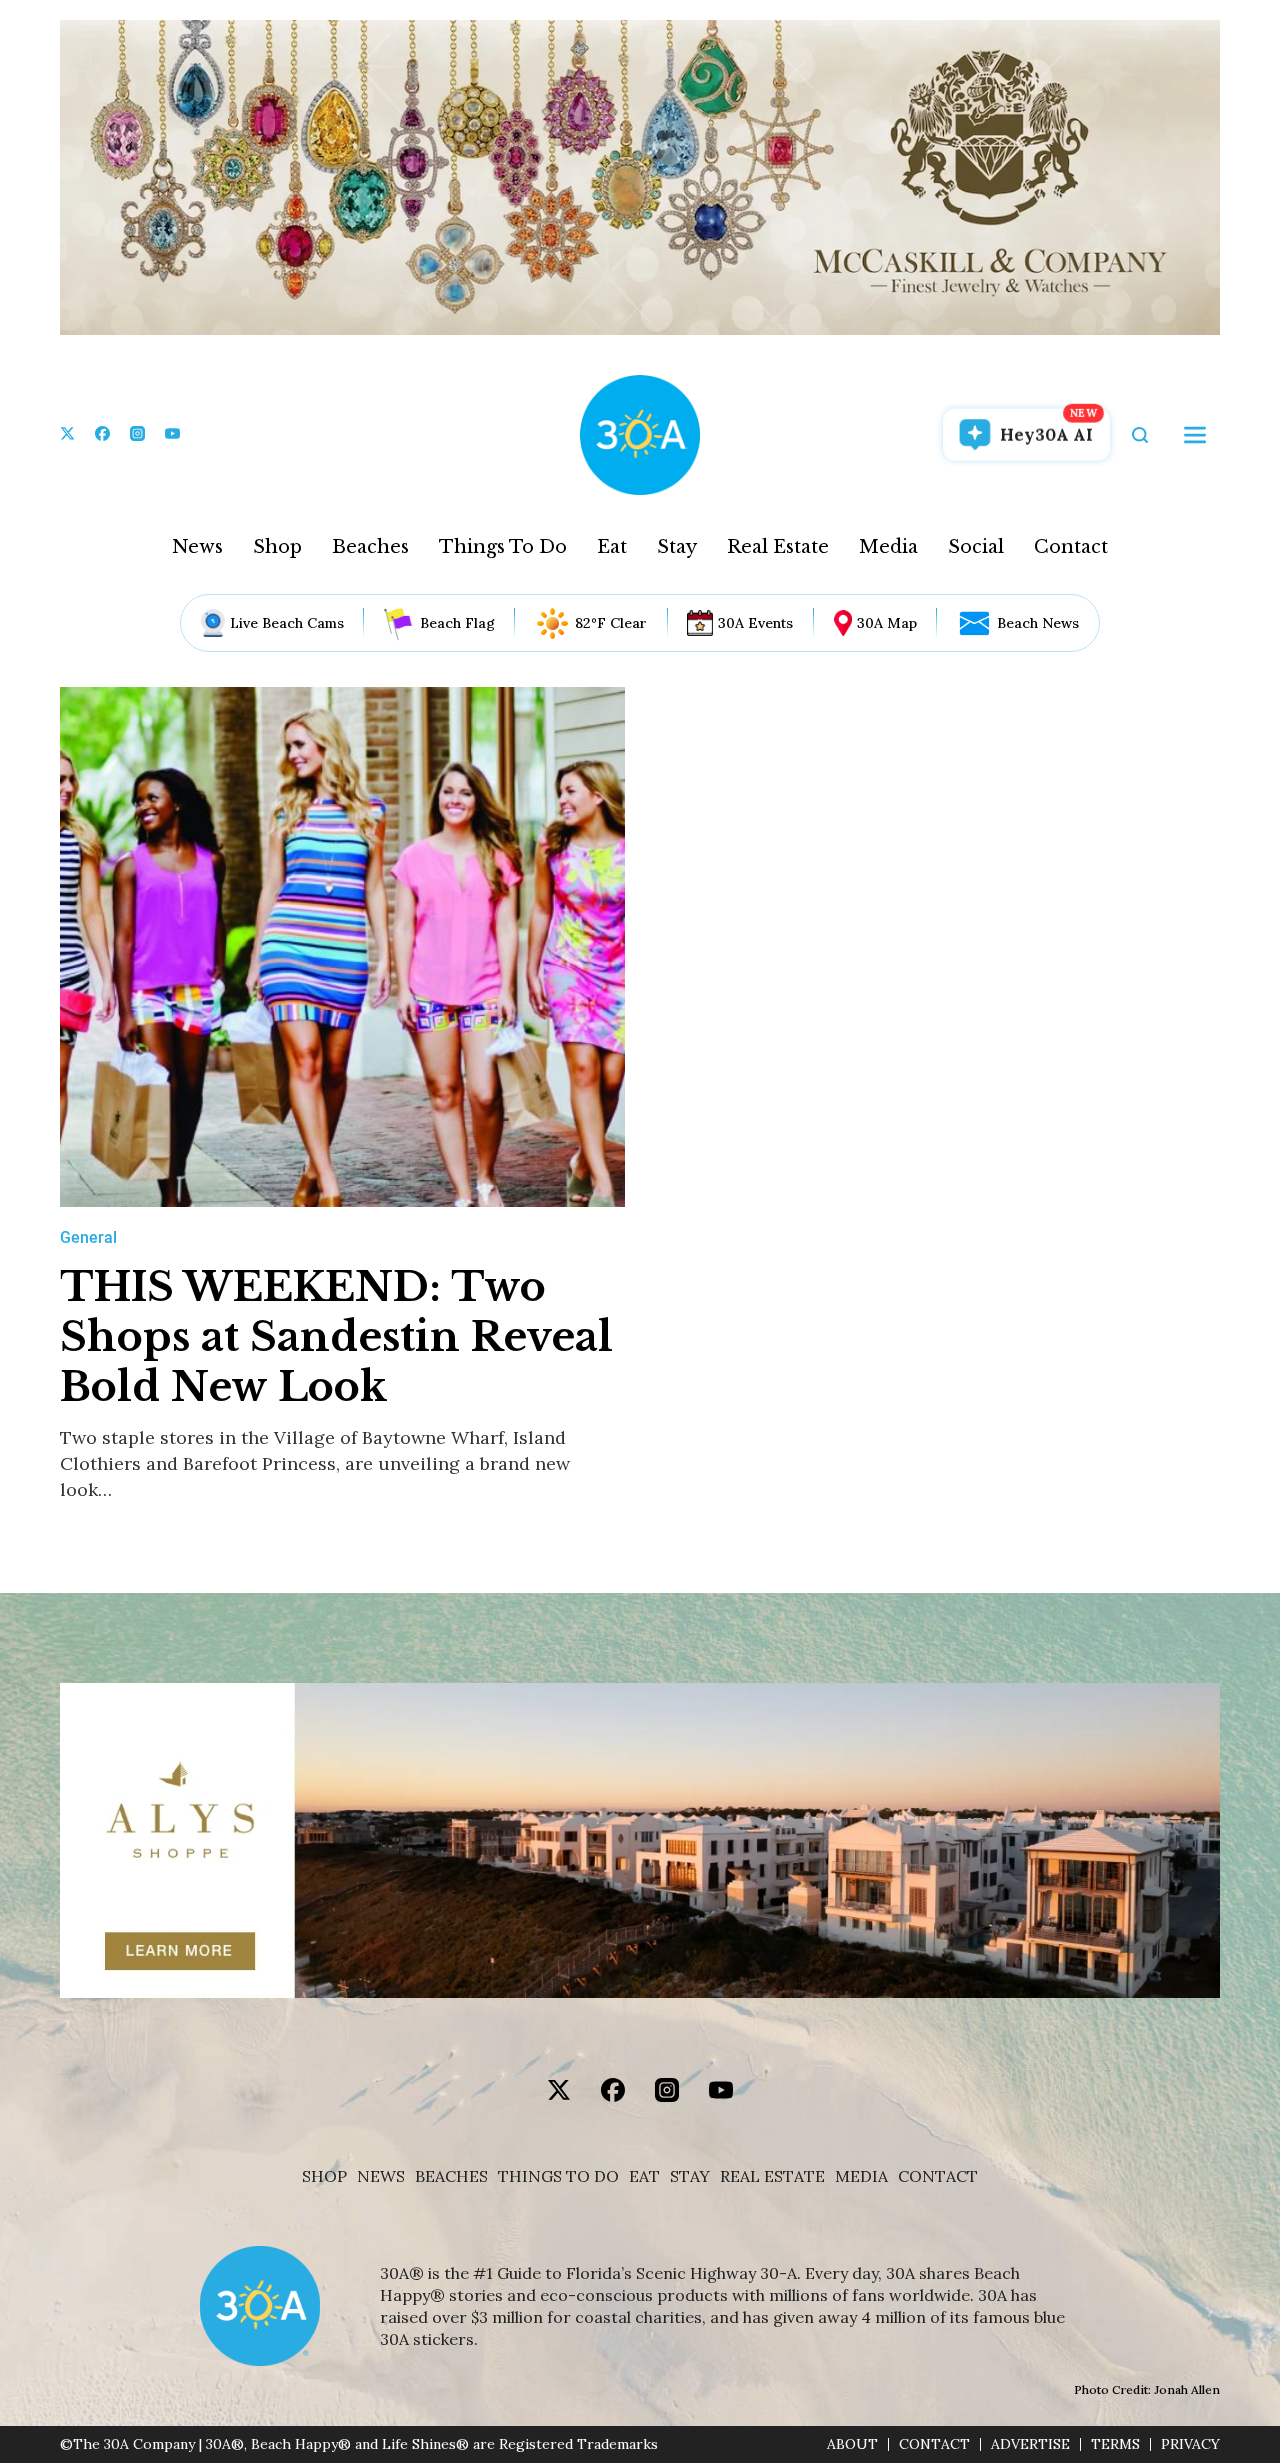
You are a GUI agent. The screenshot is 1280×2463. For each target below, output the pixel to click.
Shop (277, 547)
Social (976, 547)
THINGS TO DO (558, 2176)
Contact (1071, 547)
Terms (1115, 2444)
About (852, 2444)
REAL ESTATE (772, 2176)
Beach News (1038, 623)
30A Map (887, 623)
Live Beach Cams (287, 623)
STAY (690, 2176)
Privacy (1190, 2444)
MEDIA (861, 2176)
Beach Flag (457, 623)
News (197, 547)
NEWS (381, 2176)
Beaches (370, 547)
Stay (677, 547)
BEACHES (451, 2176)
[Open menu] (1195, 435)
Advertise (1030, 2444)
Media (888, 547)
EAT (644, 2176)
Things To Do (503, 547)
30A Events (755, 623)
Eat (612, 547)
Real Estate (778, 547)
